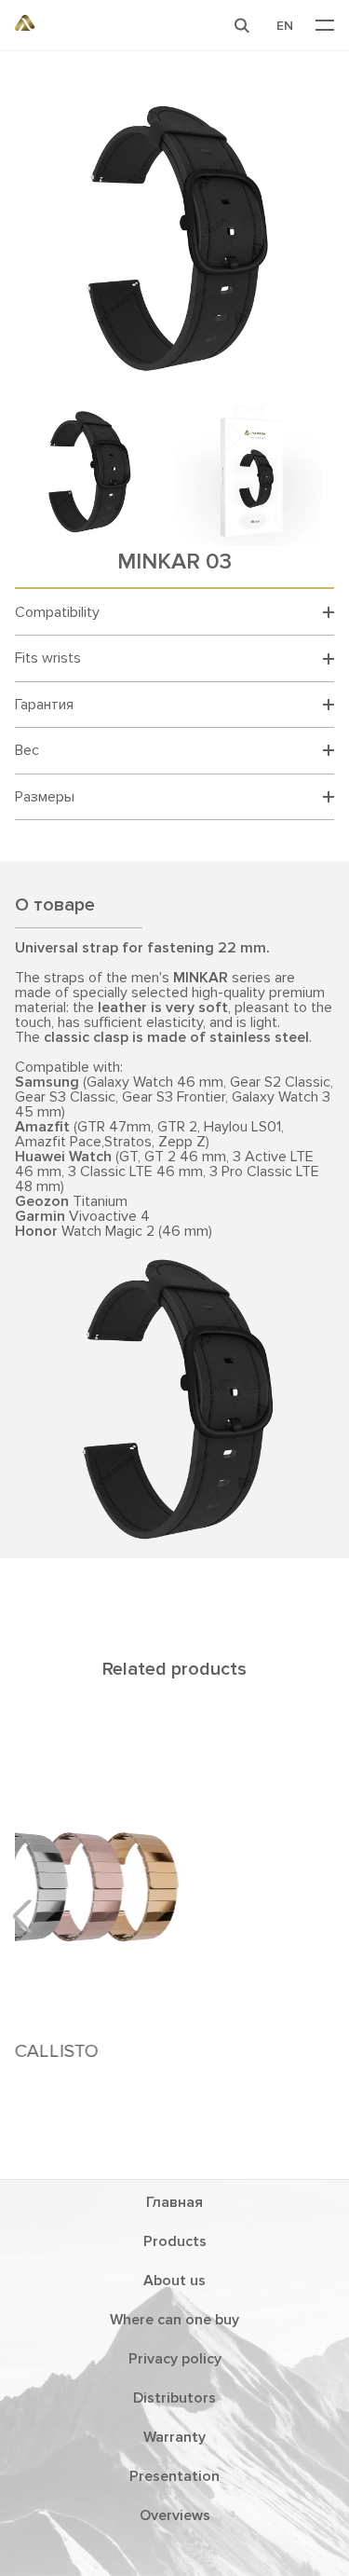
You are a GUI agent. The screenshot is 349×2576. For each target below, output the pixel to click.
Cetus (178, 1899)
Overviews (175, 2515)
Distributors (174, 2398)
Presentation (174, 2476)
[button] (242, 25)
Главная (174, 2202)
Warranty (174, 2437)
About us (174, 2281)
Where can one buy (174, 2320)
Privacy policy (175, 2359)
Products (175, 2241)
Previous (29, 1916)
